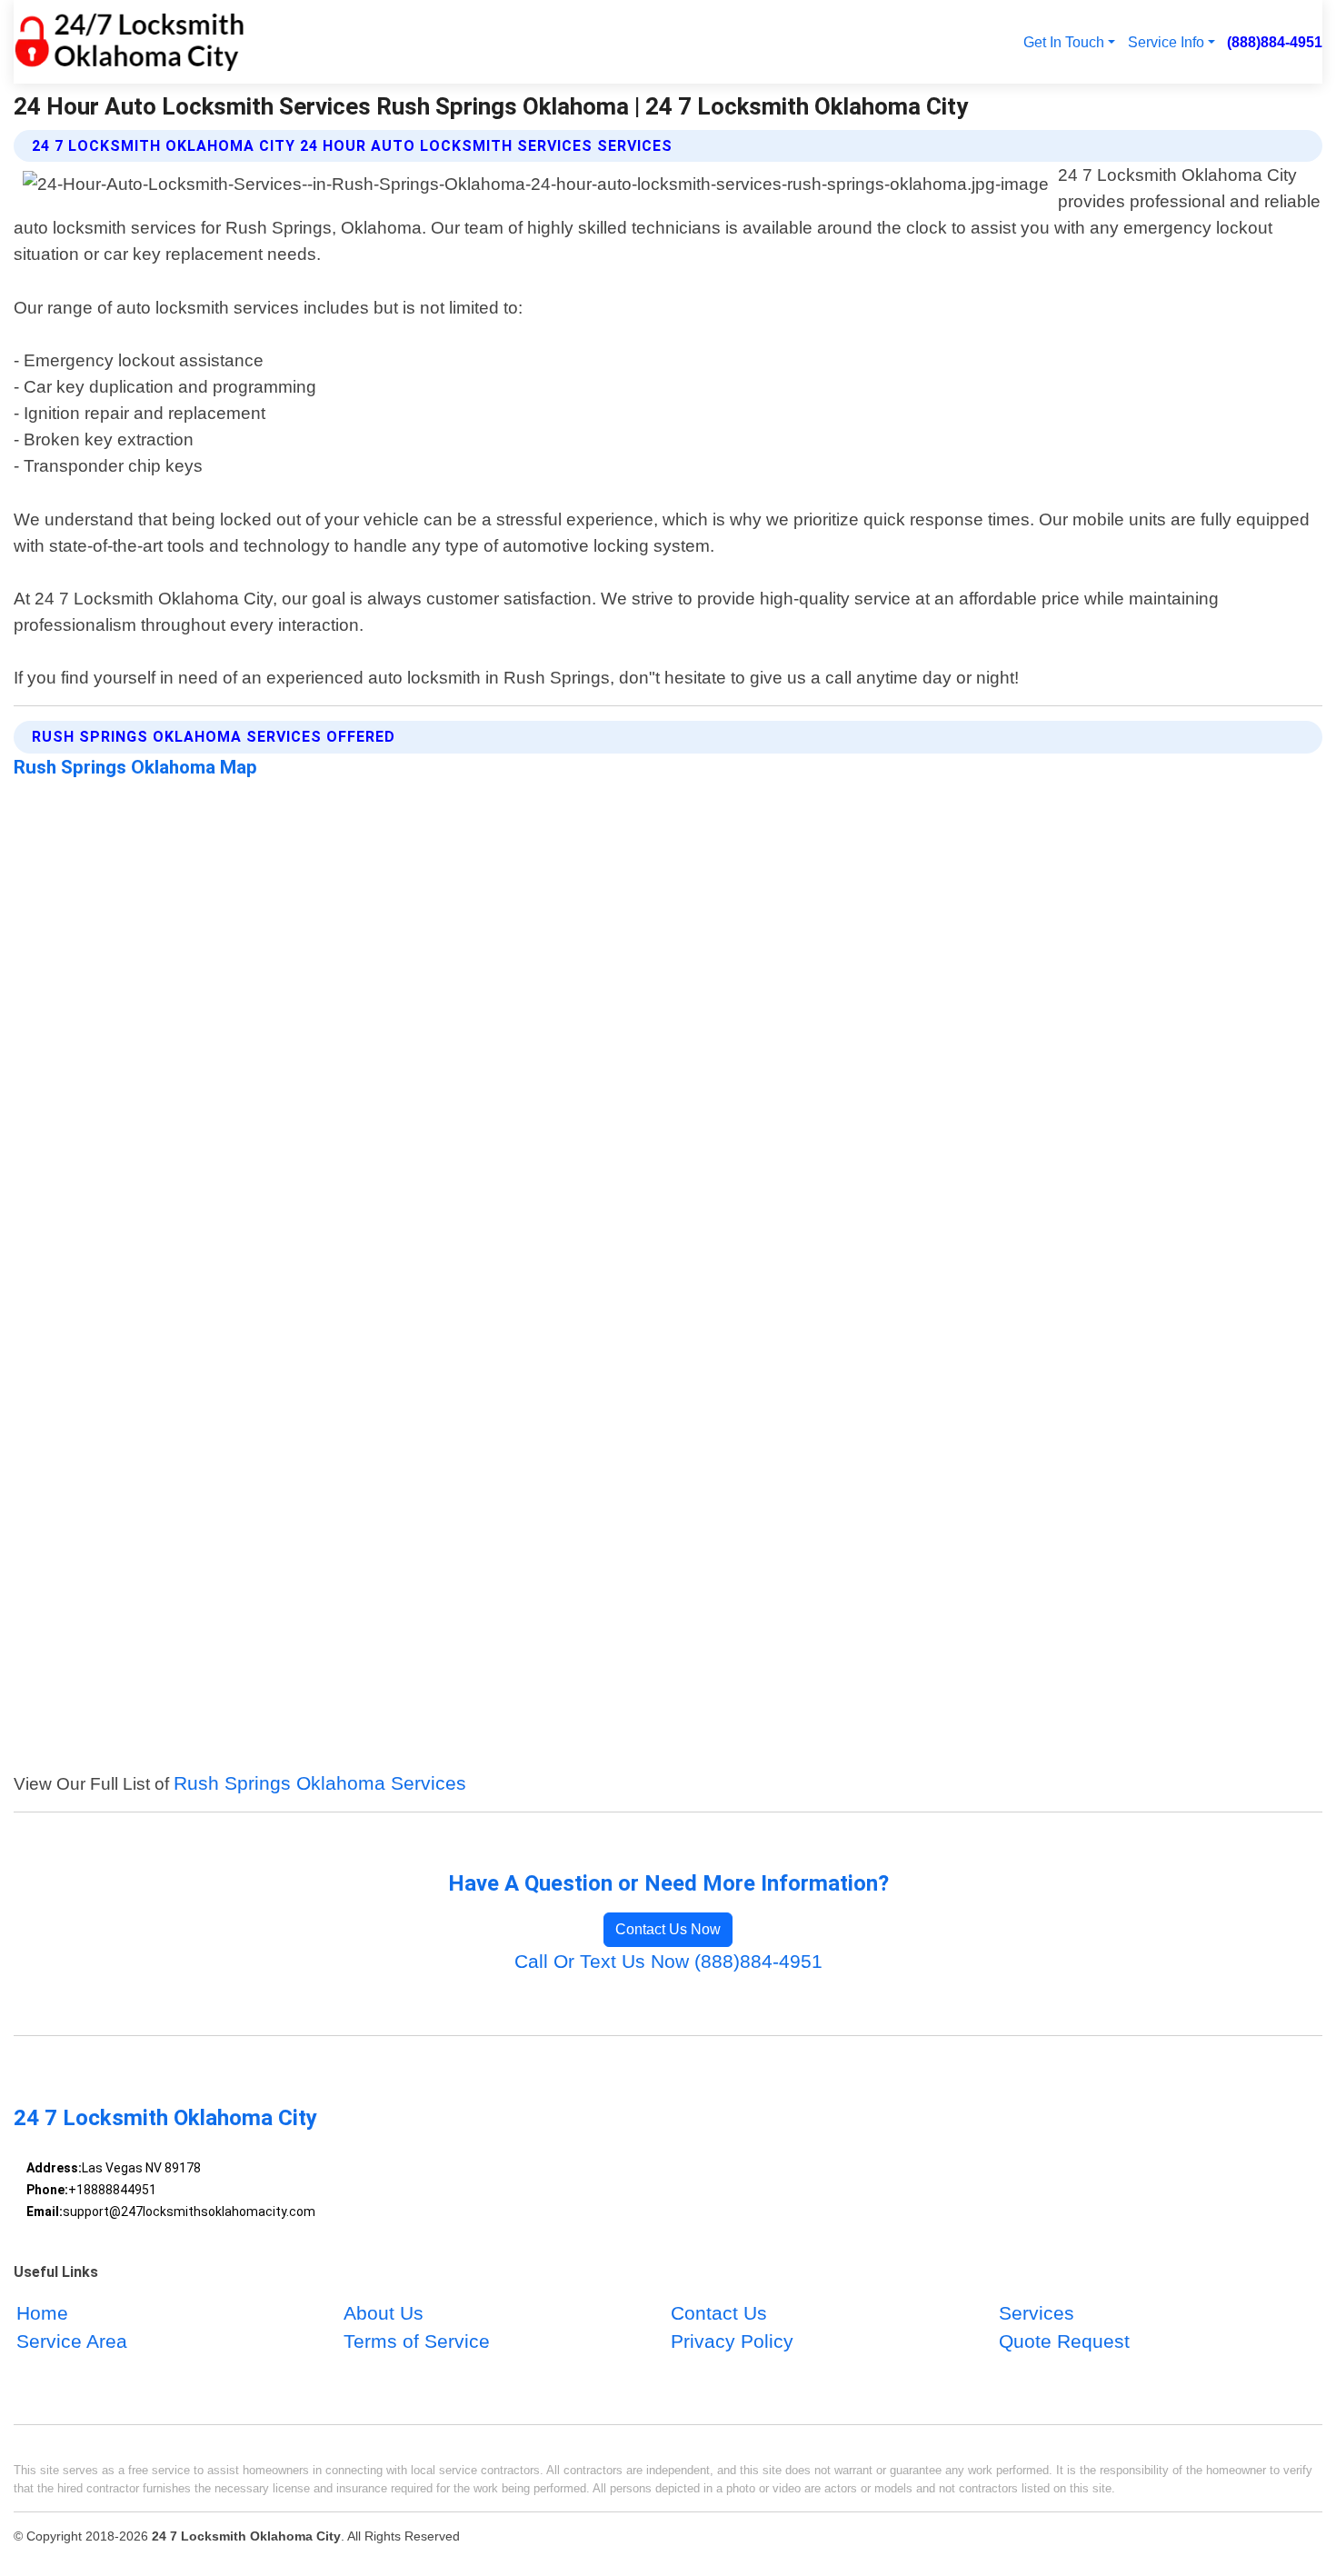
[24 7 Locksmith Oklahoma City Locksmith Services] (129, 42)
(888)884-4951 (1275, 42)
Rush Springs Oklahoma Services (320, 1783)
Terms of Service (417, 2341)
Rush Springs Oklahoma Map (135, 767)
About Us (384, 2313)
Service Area (72, 2341)
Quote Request (1064, 2341)
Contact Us (719, 2313)
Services (1037, 2313)
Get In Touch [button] (1064, 42)
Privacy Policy (732, 2341)
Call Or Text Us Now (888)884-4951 (668, 1961)
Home (42, 2313)
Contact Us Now (668, 1929)
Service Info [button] (1166, 42)
